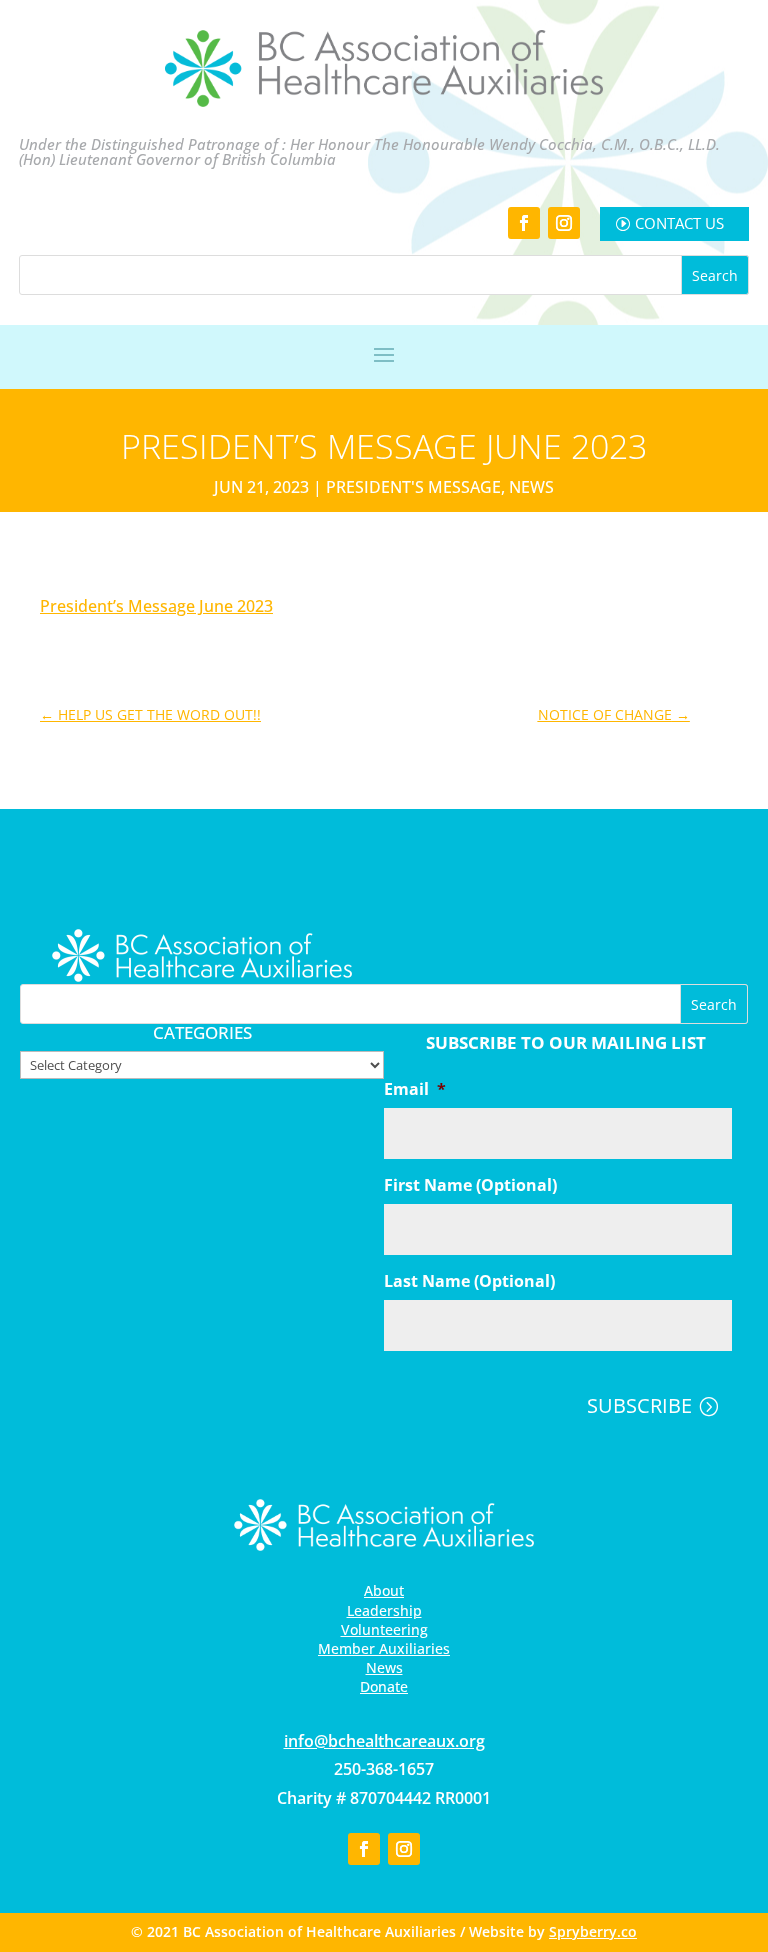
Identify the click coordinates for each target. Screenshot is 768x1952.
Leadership (384, 1610)
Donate (384, 1686)
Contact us (679, 223)
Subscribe (639, 1405)
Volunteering (384, 1629)
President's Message (413, 487)
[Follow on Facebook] (524, 223)
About (384, 1590)
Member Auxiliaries (384, 1648)
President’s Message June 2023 (156, 606)
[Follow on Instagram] (564, 223)
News (531, 487)
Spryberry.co (593, 1931)
